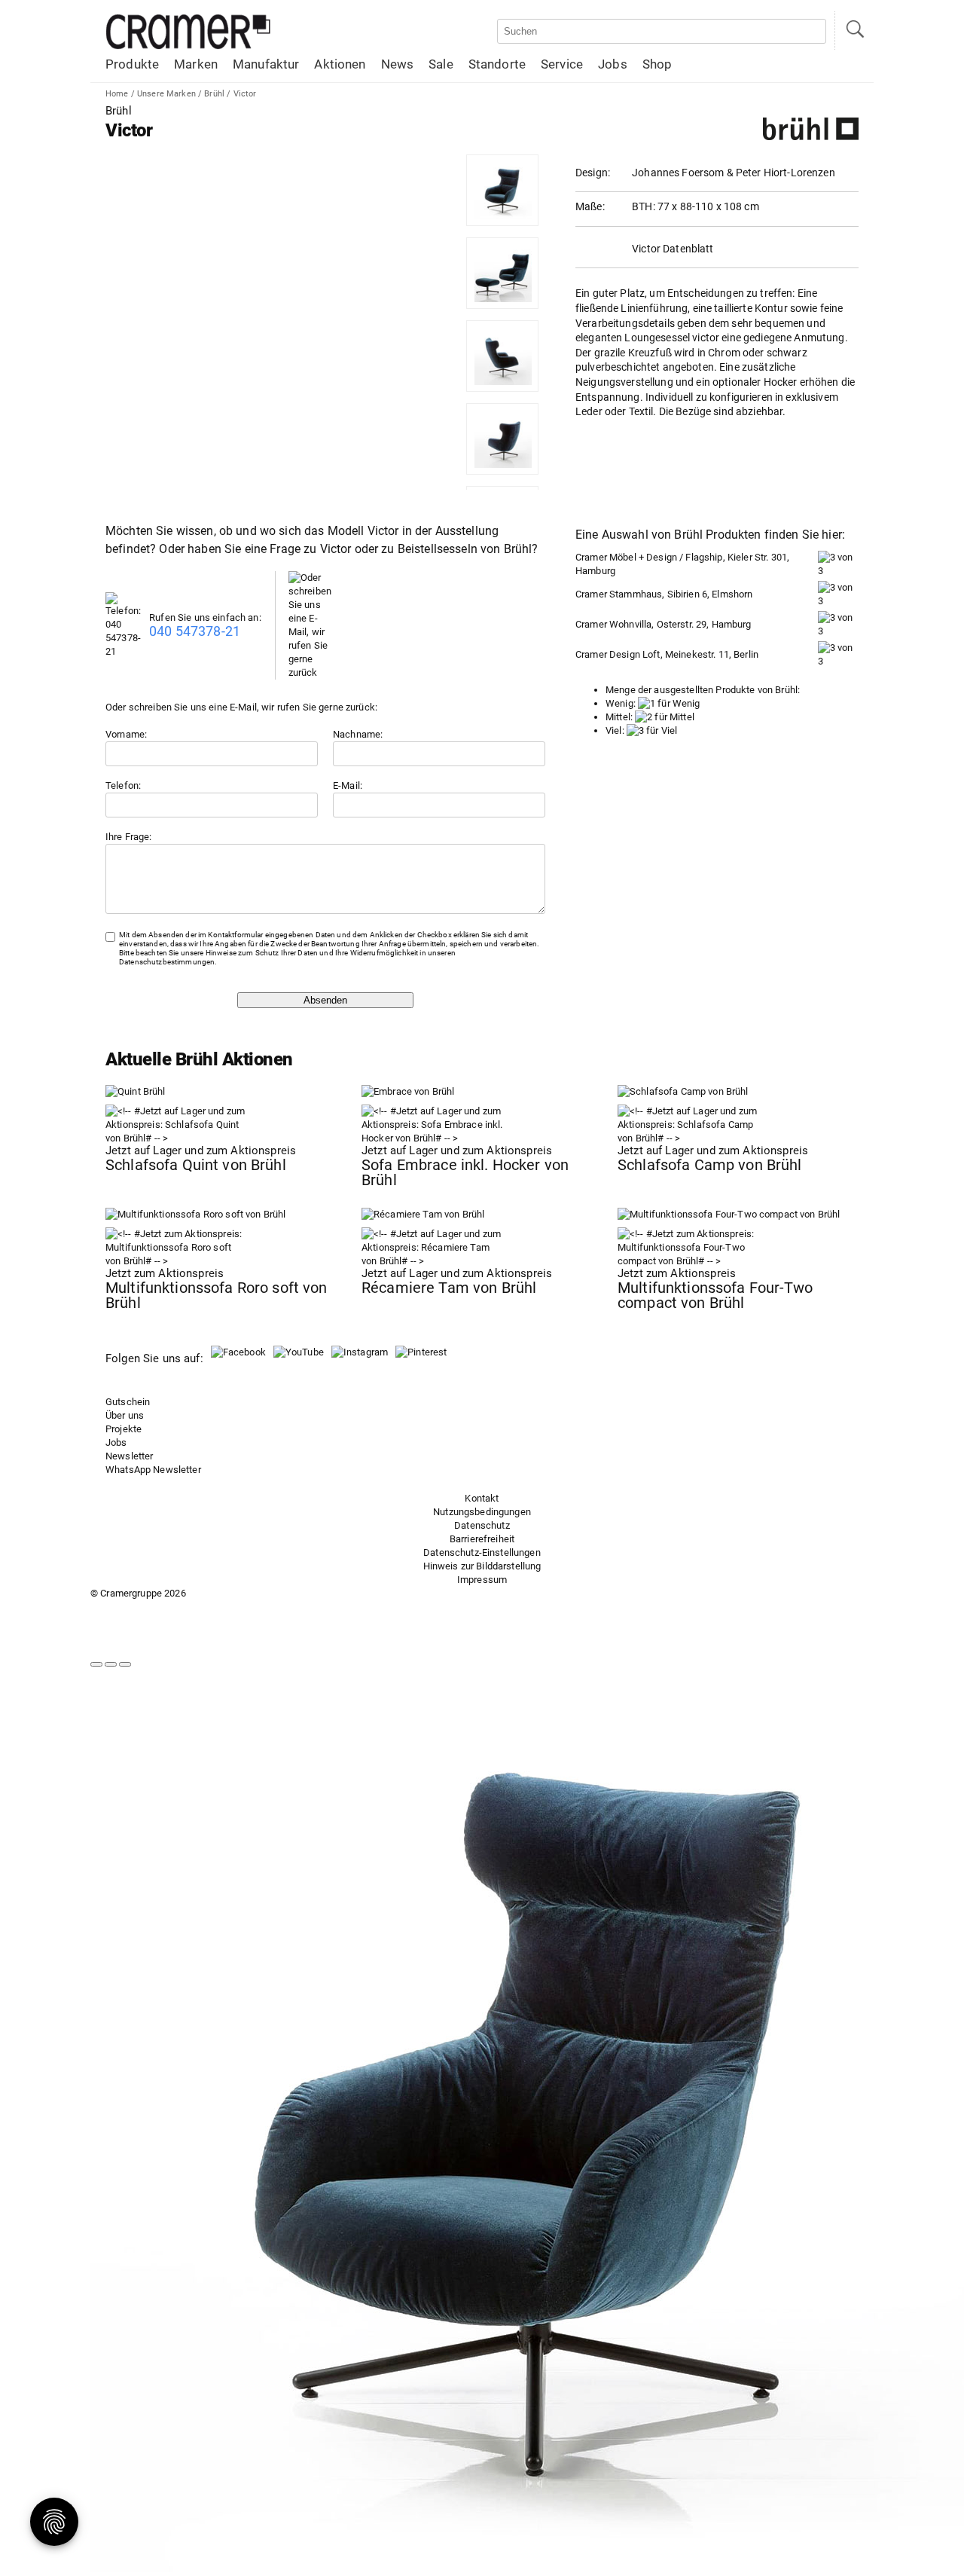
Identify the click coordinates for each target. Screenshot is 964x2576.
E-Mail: (348, 785)
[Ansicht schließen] (125, 1664)
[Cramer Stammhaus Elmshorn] (838, 601)
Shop (657, 64)
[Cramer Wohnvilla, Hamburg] (838, 631)
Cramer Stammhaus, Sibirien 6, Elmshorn (664, 594)
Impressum (482, 1580)
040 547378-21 (195, 631)
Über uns (125, 1415)
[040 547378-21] (127, 651)
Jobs (613, 64)
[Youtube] (299, 1352)
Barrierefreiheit (482, 1539)
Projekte (124, 1429)
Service (562, 64)
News (398, 64)
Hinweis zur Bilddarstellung (482, 1566)
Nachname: (358, 734)
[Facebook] (238, 1352)
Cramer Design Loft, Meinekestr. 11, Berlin (667, 654)
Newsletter (129, 1456)
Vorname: (126, 734)
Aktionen (340, 64)
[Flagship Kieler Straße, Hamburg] (838, 571)
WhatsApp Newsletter (153, 1470)
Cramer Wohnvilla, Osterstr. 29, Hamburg (664, 624)
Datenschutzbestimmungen (167, 962)
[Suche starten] (854, 31)
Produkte (132, 64)
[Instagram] (360, 1352)
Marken (196, 64)
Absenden (325, 1000)
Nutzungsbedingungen (482, 1512)
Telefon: (123, 785)
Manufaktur (266, 64)
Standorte (497, 64)
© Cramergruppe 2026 (138, 1593)
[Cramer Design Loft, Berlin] (838, 661)
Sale (441, 64)
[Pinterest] (421, 1352)
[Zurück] (96, 1664)
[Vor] (111, 1664)
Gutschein (128, 1402)
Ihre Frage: (129, 837)
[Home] (188, 46)
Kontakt (482, 1498)
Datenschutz (482, 1525)
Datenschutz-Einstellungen (482, 1552)
